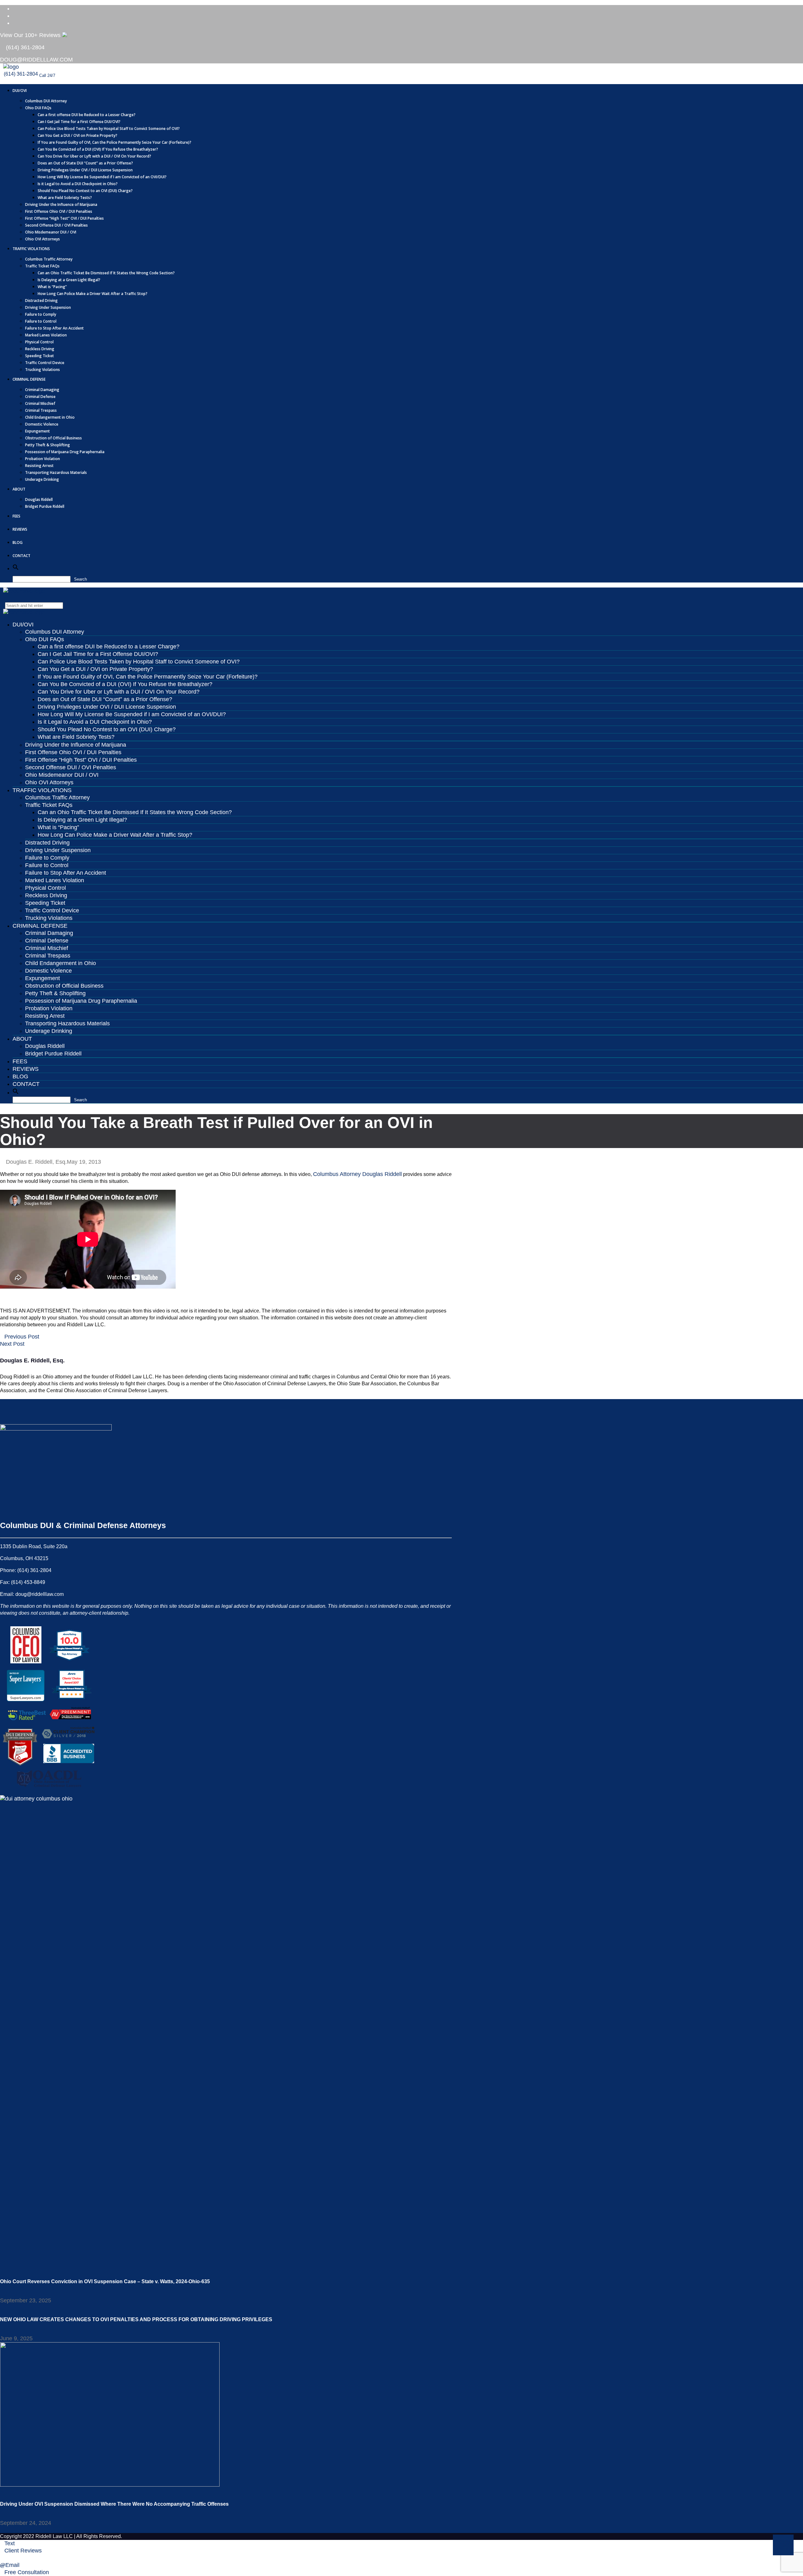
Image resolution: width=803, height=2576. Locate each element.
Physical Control (39, 342)
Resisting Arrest (39, 466)
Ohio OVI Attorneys (43, 239)
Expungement (37, 431)
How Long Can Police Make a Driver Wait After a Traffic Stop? (93, 294)
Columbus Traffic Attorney (49, 259)
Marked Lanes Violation (46, 335)
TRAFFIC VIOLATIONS (31, 249)
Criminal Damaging (42, 390)
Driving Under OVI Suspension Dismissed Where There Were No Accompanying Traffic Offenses (114, 2504)
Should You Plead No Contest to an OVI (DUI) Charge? (85, 191)
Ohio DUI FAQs (38, 108)
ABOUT (19, 489)
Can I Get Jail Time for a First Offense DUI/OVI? (79, 122)
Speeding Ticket (40, 356)
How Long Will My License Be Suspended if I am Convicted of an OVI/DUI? (102, 177)
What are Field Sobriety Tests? (65, 198)
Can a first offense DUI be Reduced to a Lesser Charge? (87, 115)
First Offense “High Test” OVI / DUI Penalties (64, 218)
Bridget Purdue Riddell (45, 506)
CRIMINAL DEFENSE (29, 379)
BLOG (18, 542)
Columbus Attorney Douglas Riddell (357, 1174)
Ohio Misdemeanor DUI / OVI (51, 232)
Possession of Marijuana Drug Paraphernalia (65, 452)
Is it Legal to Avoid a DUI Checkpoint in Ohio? (78, 184)
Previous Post (22, 1337)
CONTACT (21, 556)
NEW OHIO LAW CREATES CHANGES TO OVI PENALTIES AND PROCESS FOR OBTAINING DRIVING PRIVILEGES (136, 2319)
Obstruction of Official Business (53, 438)
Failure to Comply (41, 314)
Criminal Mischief (40, 403)
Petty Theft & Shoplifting (48, 445)
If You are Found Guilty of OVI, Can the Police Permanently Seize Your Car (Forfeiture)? (114, 142)
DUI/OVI (20, 91)
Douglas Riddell (39, 499)
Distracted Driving (41, 301)
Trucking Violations (43, 370)
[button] (16, 569)
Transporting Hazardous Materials (56, 472)
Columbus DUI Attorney (46, 101)
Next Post (12, 1344)
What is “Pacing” (52, 287)
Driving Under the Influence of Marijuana (61, 204)
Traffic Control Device (45, 363)
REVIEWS (20, 529)
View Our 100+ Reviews (31, 35)
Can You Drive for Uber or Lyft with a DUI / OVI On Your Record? (94, 156)
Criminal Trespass (41, 410)
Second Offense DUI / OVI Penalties (56, 225)
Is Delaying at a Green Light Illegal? (69, 280)
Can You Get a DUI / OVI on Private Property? (77, 135)
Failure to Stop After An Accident (54, 328)
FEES (16, 516)
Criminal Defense (40, 397)
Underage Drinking (42, 479)
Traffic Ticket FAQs (42, 266)
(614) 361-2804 (24, 47)
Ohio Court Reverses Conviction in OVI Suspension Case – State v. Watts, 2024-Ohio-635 (105, 2281)
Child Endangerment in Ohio (50, 417)
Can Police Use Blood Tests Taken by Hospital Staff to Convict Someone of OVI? (109, 129)
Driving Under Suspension (48, 307)
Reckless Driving (40, 349)
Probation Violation (43, 459)
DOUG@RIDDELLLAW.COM (36, 60)
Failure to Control (41, 321)
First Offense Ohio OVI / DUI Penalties (59, 211)
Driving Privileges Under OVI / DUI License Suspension (85, 170)
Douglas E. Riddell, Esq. (36, 1162)
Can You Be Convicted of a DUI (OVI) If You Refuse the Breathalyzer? (98, 149)
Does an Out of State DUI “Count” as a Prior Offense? (85, 163)
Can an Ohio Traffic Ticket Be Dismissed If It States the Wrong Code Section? (106, 273)
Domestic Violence (42, 424)
